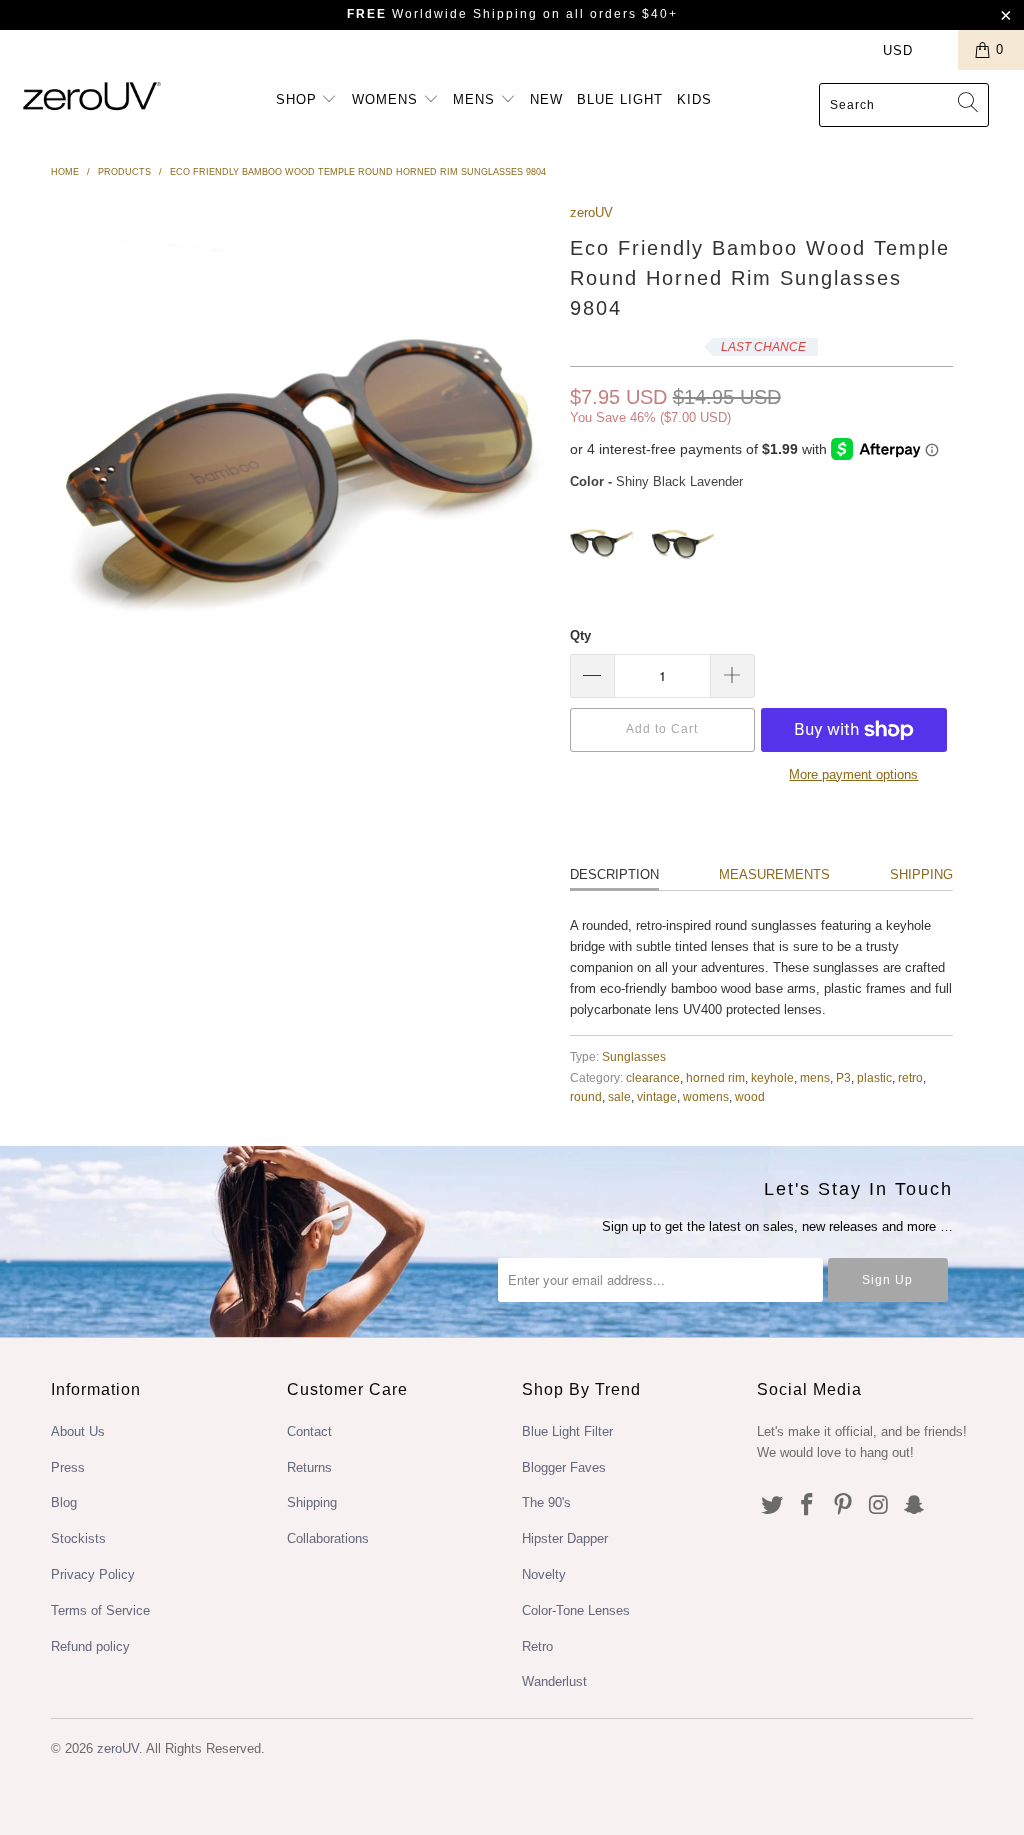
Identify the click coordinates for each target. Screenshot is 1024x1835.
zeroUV (591, 212)
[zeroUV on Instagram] (879, 1506)
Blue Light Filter (567, 1431)
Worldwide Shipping (442, 14)
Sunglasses (634, 1056)
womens (706, 1096)
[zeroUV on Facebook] (808, 1506)
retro (910, 1077)
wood (750, 1096)
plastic (874, 1077)
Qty (580, 635)
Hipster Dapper (565, 1538)
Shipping (921, 874)
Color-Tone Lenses (576, 1610)
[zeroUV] (92, 95)
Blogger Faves (564, 1467)
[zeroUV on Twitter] (772, 1506)
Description (614, 874)
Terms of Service (100, 1610)
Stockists (78, 1538)
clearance (653, 1077)
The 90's (546, 1502)
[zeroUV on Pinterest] (844, 1506)
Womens (387, 99)
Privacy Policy (93, 1574)
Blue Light (620, 99)
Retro (537, 1646)
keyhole (772, 1077)
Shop (299, 99)
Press (68, 1467)
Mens (476, 99)
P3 (843, 1077)
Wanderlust (554, 1681)
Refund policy (90, 1646)
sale (619, 1096)
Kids (694, 99)
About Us (78, 1431)
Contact (309, 1431)
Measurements (774, 874)
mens (815, 1077)
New (546, 99)
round (586, 1096)
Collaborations (328, 1538)
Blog (64, 1502)
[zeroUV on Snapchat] (915, 1506)
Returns (309, 1467)
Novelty (544, 1574)
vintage (657, 1096)
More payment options (853, 774)
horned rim (715, 1077)
